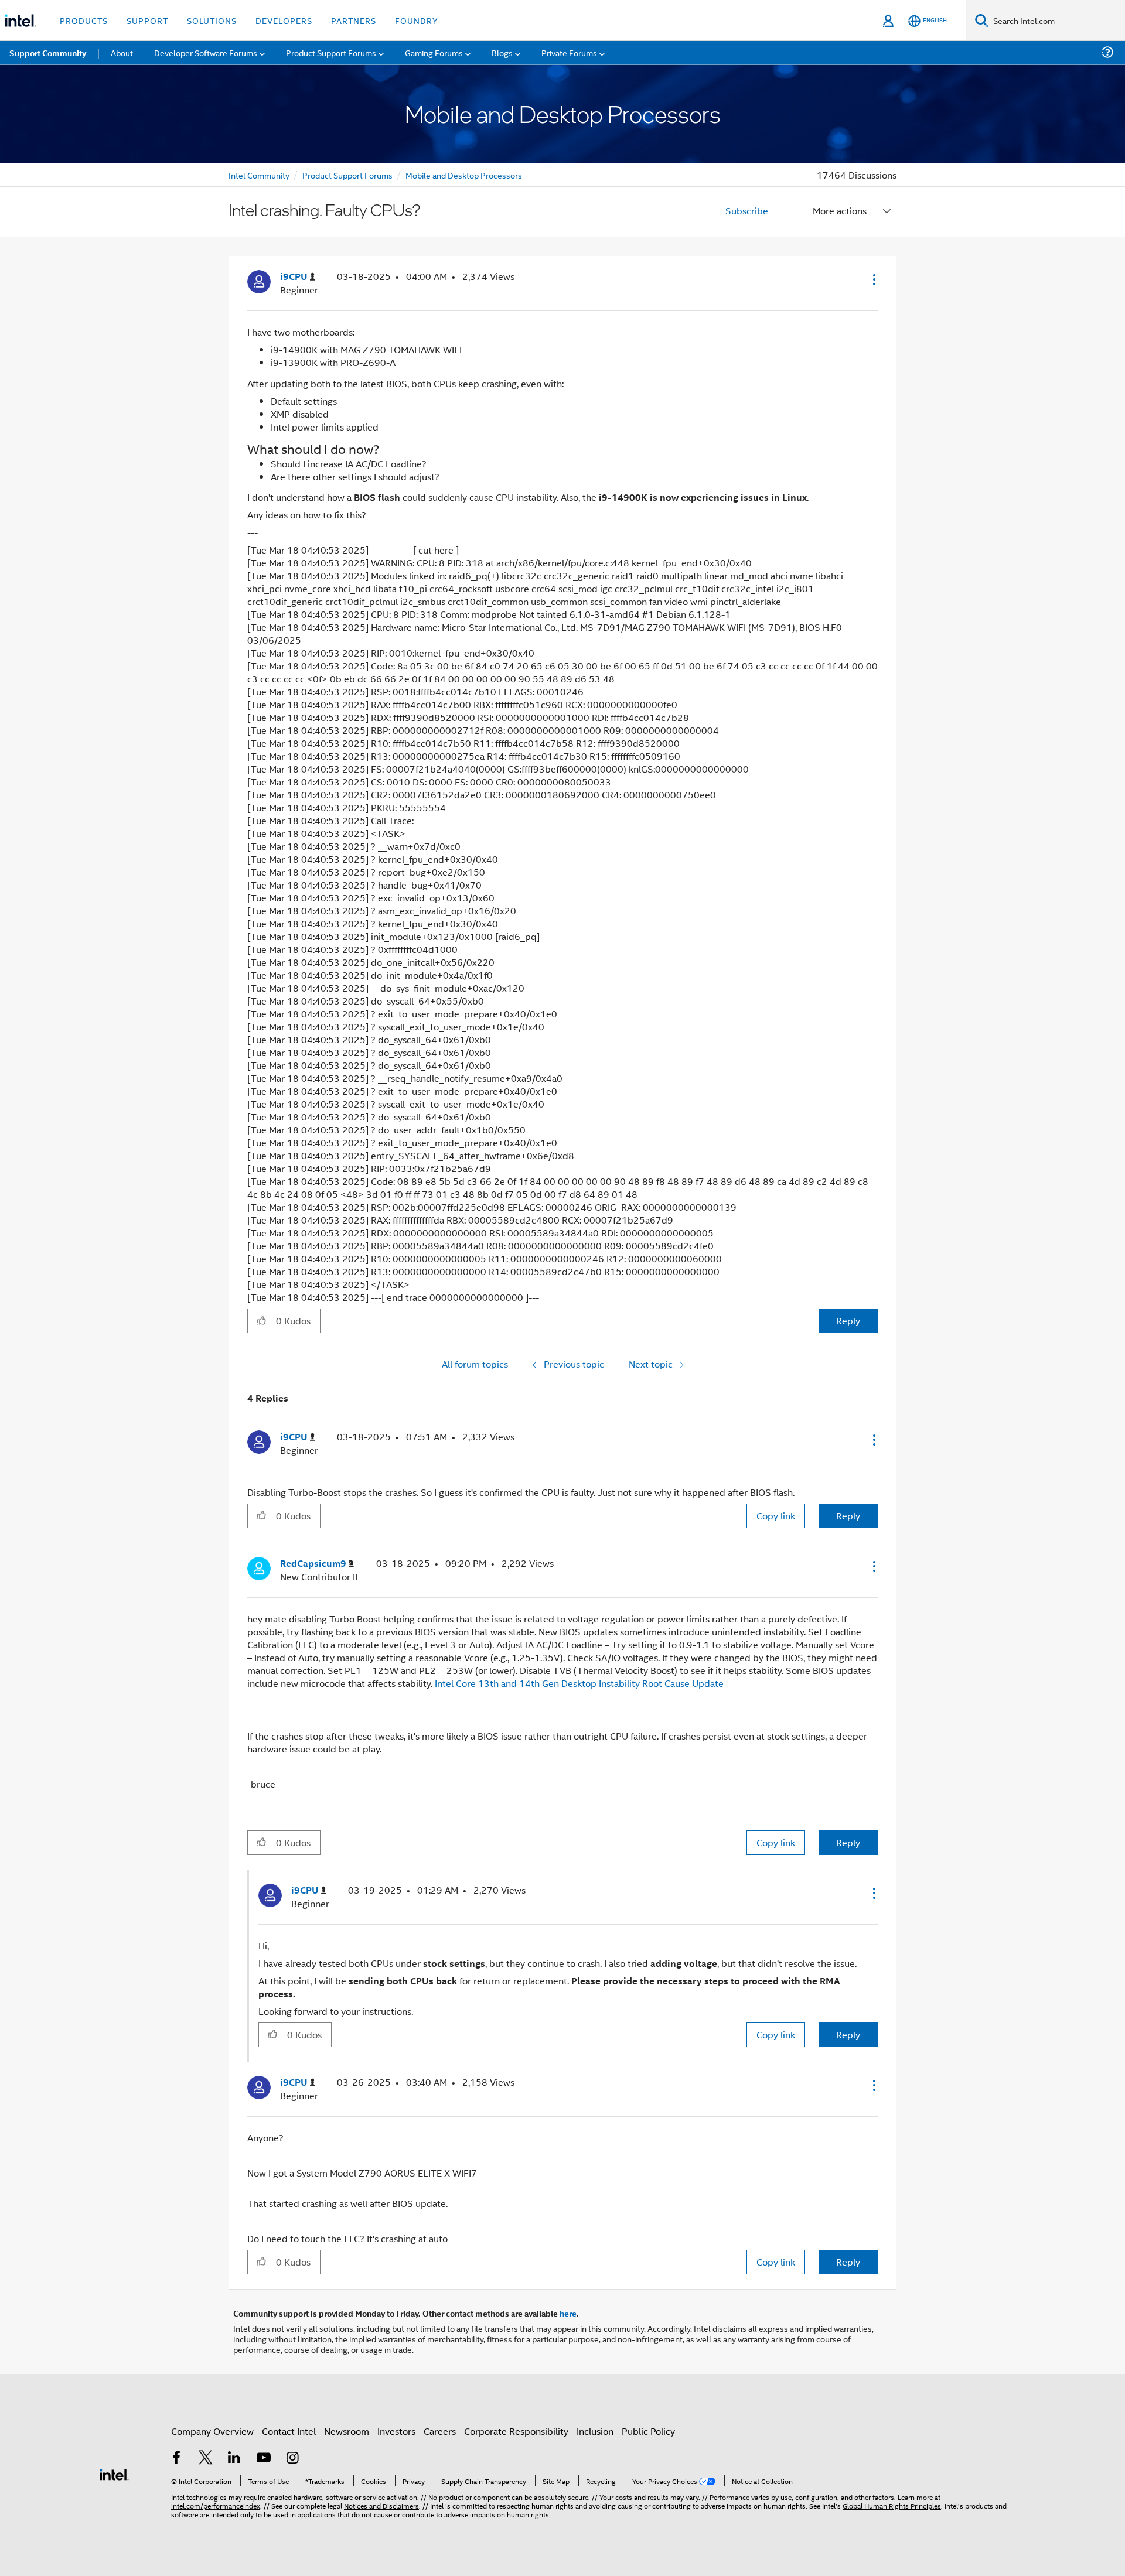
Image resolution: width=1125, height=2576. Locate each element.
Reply (848, 1321)
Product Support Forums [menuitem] (331, 52)
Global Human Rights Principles (892, 2505)
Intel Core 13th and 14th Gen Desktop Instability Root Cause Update (579, 1683)
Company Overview (212, 2431)
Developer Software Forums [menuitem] (206, 52)
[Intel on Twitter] (206, 2459)
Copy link (776, 1516)
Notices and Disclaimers (381, 2505)
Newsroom (347, 2431)
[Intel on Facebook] (176, 2459)
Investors (396, 2431)
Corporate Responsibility (516, 2431)
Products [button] (84, 20)
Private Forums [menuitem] (569, 52)
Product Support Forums (347, 175)
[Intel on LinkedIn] (234, 2459)
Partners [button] (354, 20)
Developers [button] (284, 20)
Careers (440, 2431)
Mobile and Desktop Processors (464, 175)
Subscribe (747, 211)
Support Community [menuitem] (48, 53)
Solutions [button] (212, 20)
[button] (873, 279)
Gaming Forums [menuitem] (434, 52)
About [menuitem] (122, 52)
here (568, 2313)
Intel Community (259, 175)
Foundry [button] (417, 20)
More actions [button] (840, 211)
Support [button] (147, 20)
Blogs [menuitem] (502, 52)
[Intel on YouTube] (264, 2459)
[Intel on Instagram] (292, 2459)
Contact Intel (289, 2431)
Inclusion (595, 2431)
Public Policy (648, 2431)
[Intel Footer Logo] (114, 2473)
